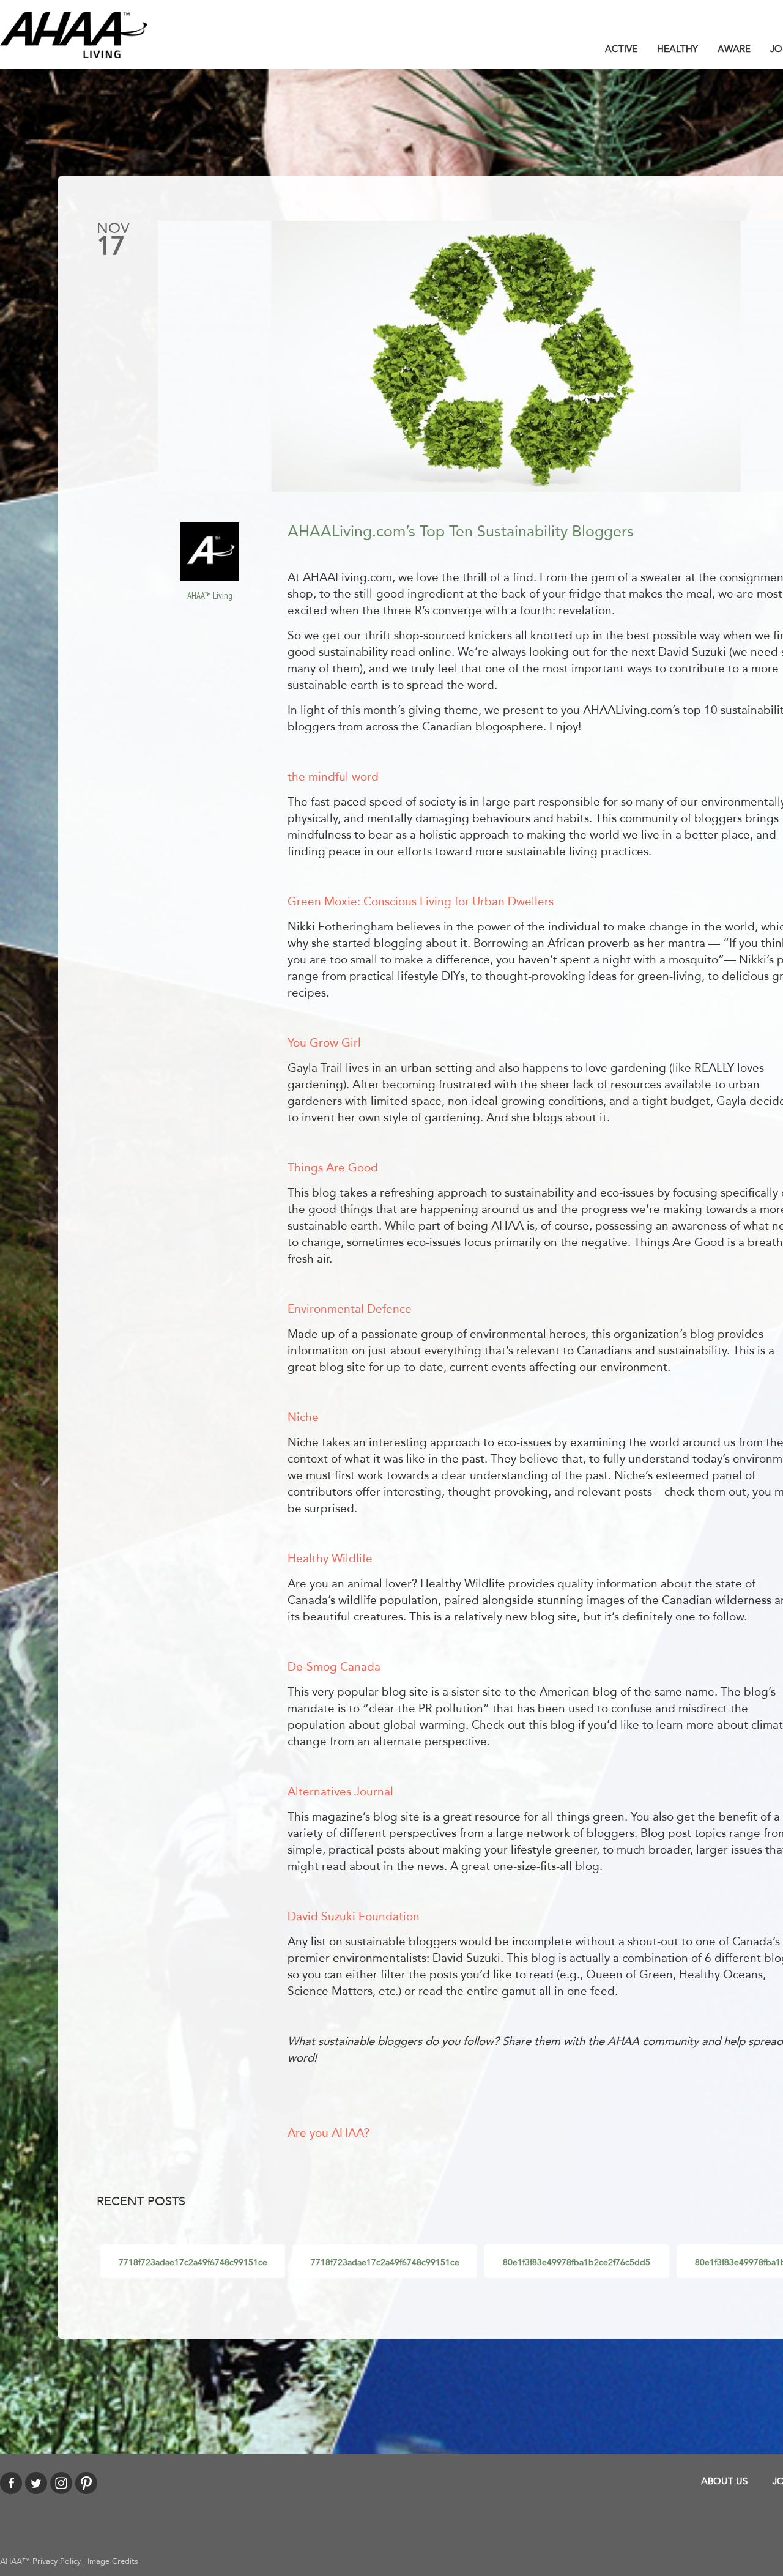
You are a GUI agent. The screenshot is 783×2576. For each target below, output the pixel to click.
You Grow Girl (324, 1043)
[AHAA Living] (73, 34)
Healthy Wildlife (330, 1559)
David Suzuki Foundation (354, 1917)
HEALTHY (677, 49)
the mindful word (333, 777)
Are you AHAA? (328, 2133)
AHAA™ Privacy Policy (40, 2561)
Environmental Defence (350, 1309)
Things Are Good (333, 1168)
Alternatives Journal (340, 1792)
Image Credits (113, 2561)
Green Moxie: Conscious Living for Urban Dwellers (421, 902)
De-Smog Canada (334, 1667)
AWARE (734, 49)
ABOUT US (724, 2481)
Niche (303, 1417)
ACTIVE (621, 49)
